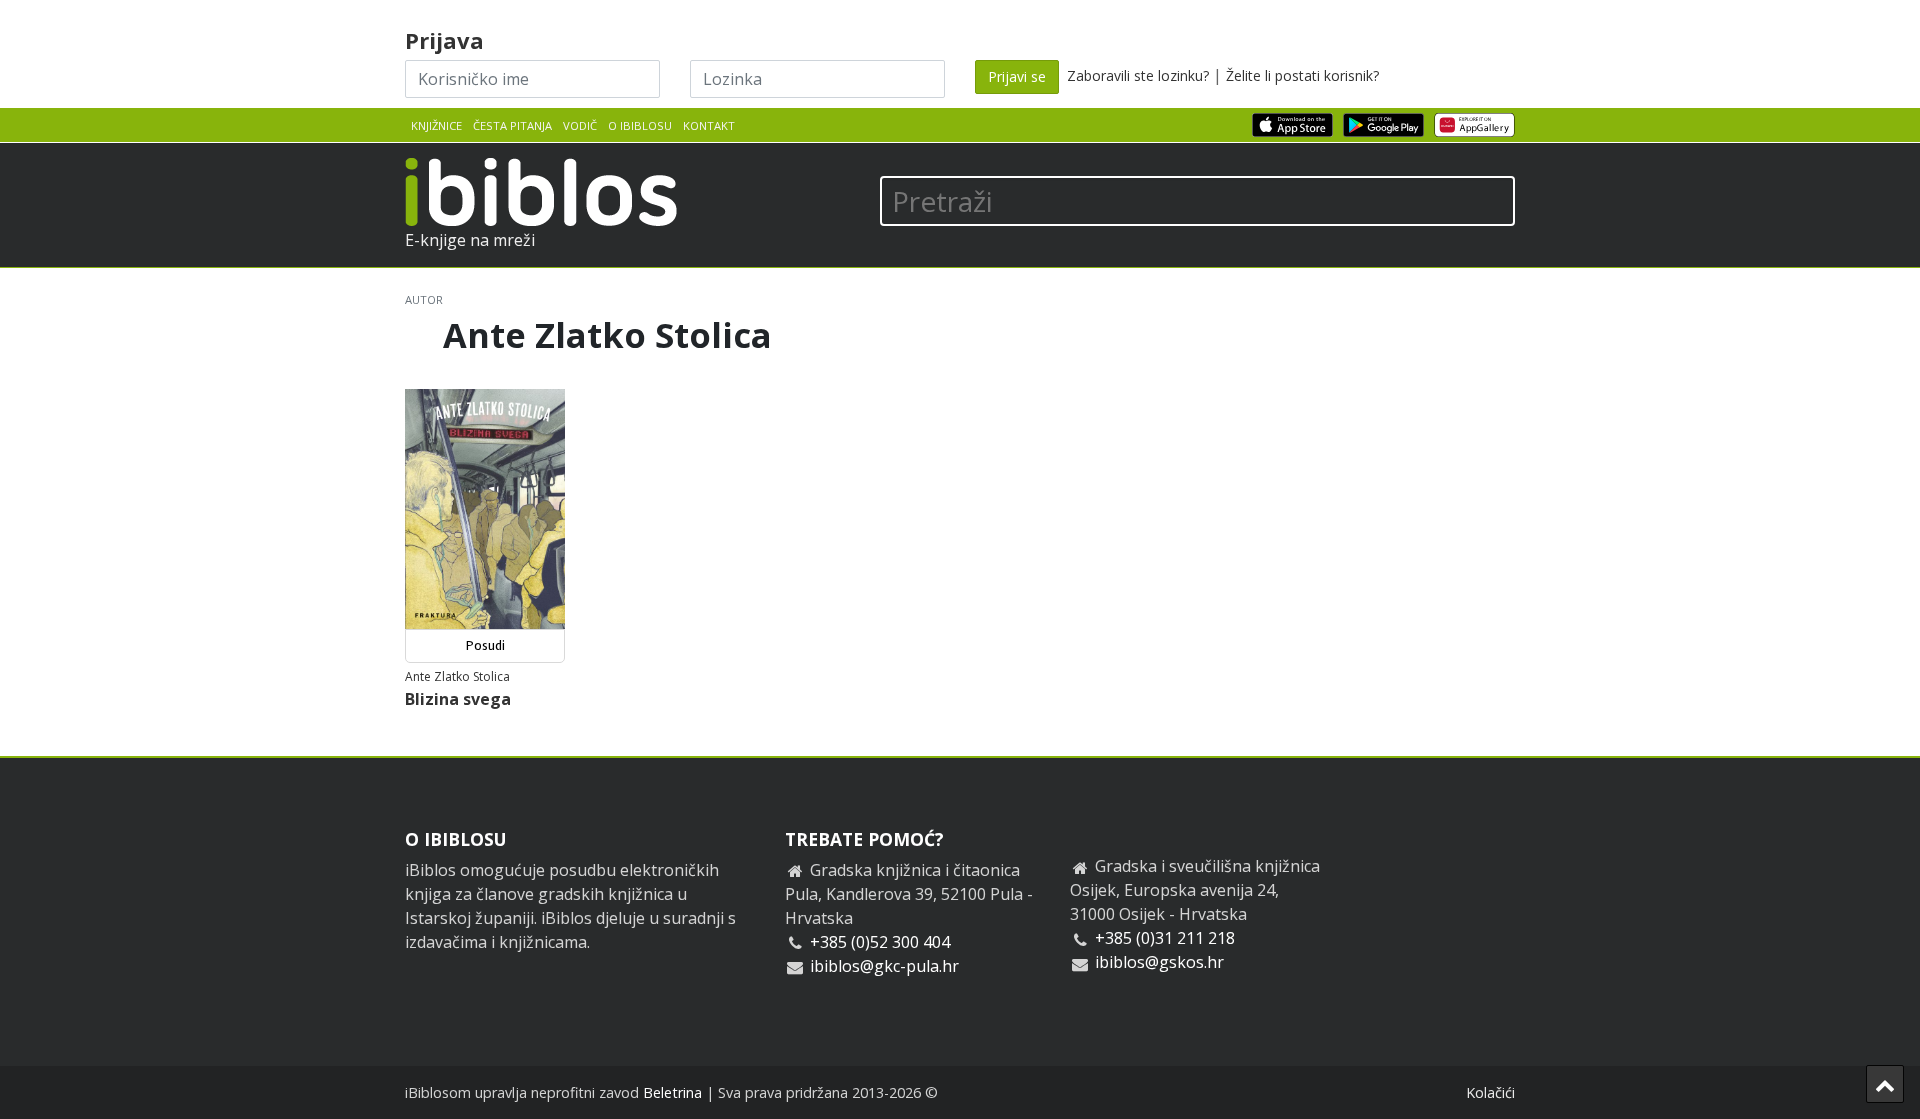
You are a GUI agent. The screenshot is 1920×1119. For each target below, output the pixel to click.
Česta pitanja (512, 125)
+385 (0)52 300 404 (880, 942)
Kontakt (709, 125)
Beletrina (672, 1092)
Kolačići (1490, 1092)
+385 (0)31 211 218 (1165, 938)
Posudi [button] (485, 645)
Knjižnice (436, 125)
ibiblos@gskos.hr (1159, 962)
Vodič (580, 125)
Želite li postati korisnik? (1302, 75)
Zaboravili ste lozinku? (1138, 75)
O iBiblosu (640, 125)
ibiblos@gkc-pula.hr (884, 966)
